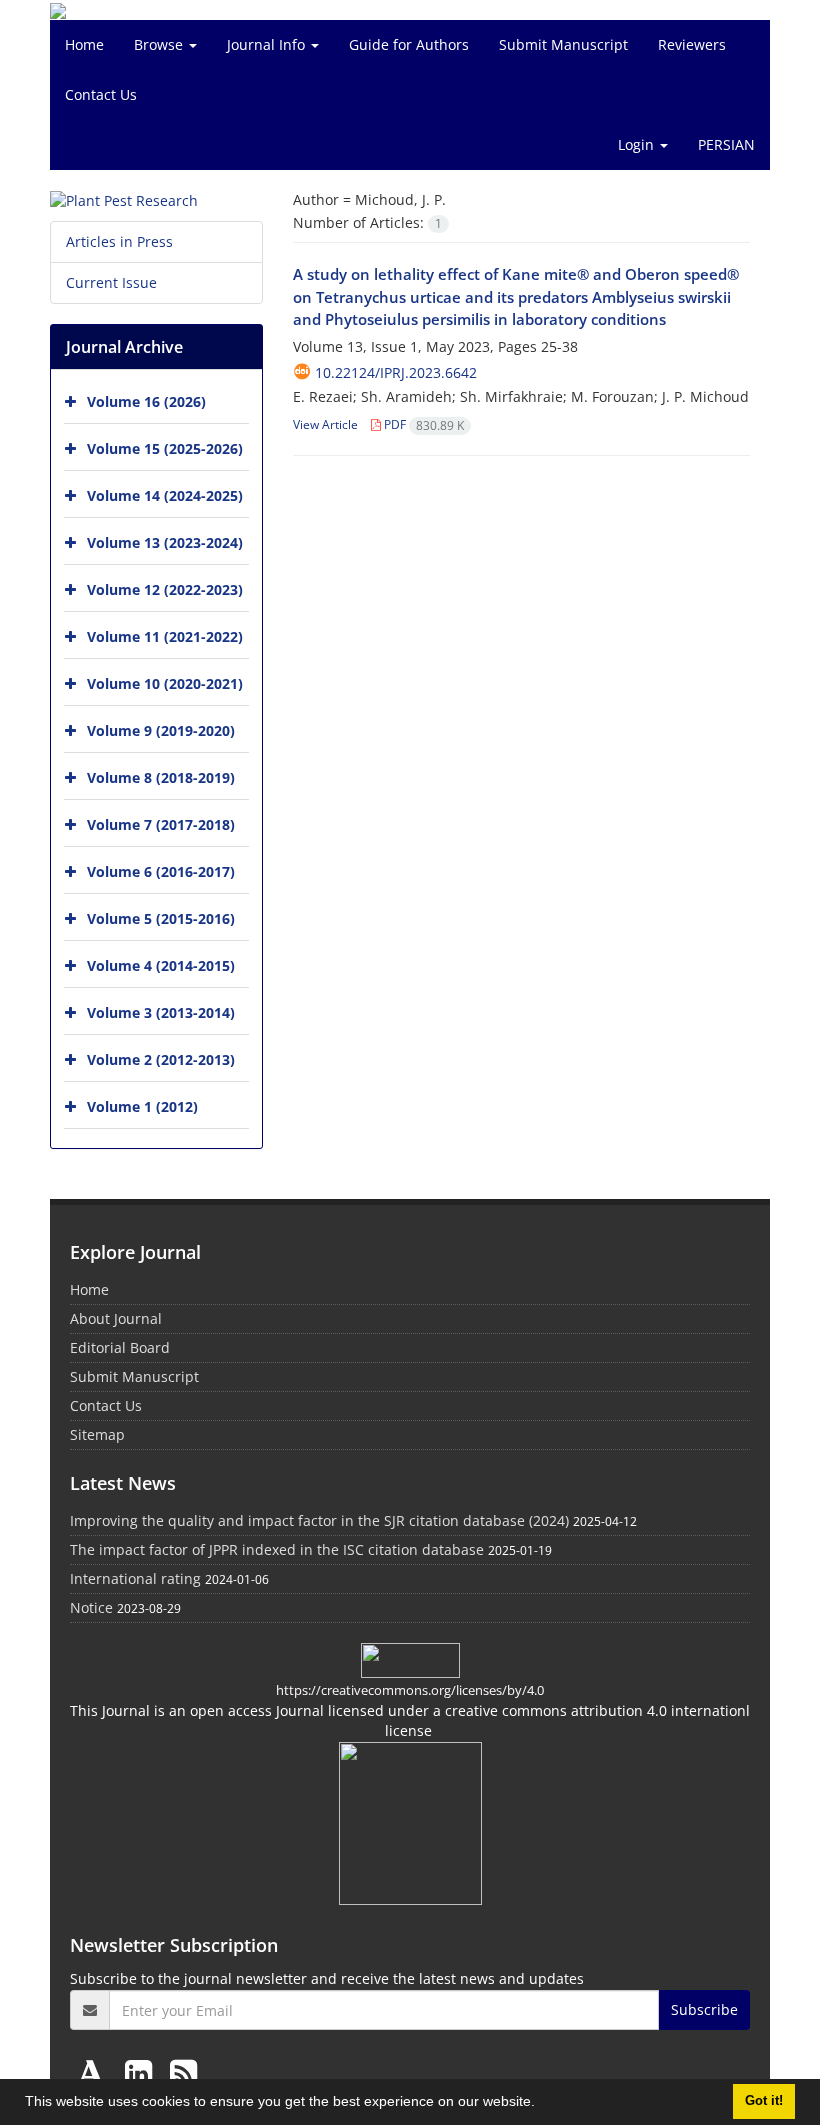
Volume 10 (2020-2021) (165, 683)
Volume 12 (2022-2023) (165, 589)
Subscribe (704, 2009)
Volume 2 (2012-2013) (161, 1059)
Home (84, 44)
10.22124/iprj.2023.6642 (396, 372)
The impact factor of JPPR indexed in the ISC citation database (277, 1549)
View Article (325, 424)
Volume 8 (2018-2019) (161, 777)
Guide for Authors (409, 44)
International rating (135, 1578)
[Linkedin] (142, 2072)
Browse (160, 44)
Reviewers (692, 44)
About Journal (116, 1318)
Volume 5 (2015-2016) (161, 918)
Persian (726, 144)
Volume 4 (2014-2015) (161, 965)
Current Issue (111, 282)
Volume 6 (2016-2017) (161, 871)
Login (638, 144)
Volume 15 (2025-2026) (165, 448)
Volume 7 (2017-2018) (161, 824)
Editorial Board (120, 1347)
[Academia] (95, 2072)
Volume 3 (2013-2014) (161, 1012)
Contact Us (101, 94)
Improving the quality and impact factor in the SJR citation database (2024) (319, 1520)
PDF (422, 424)
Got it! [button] (764, 2101)
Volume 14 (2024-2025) (165, 495)
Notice (91, 1607)
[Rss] (183, 2072)
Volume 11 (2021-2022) (165, 636)
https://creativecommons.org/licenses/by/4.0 (410, 1690)
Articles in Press (119, 241)
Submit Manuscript (563, 44)
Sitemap (97, 1434)
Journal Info (268, 44)
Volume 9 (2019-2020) (161, 730)
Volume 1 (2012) (142, 1106)
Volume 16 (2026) (146, 401)
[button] (542, 2104)
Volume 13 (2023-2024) (165, 542)
